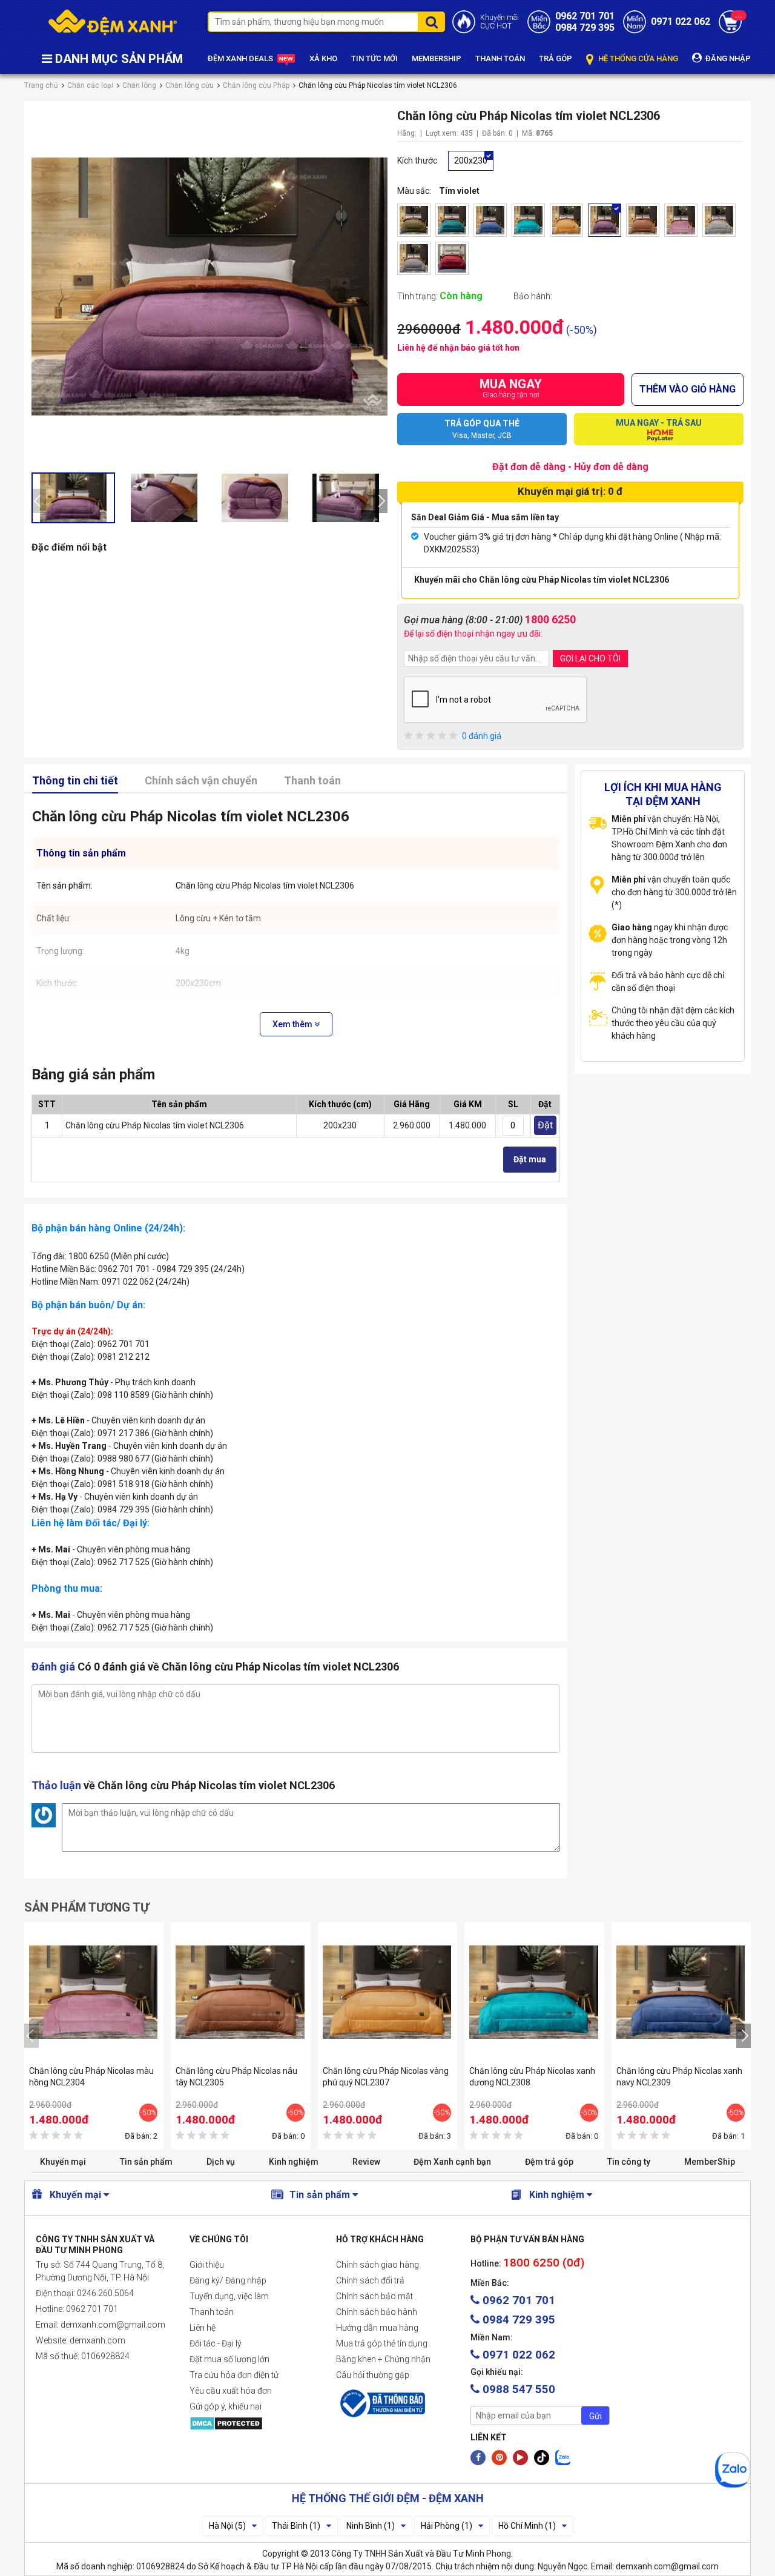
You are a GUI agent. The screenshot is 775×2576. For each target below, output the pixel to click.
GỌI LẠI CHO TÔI (590, 658)
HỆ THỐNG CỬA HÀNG (637, 58)
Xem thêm (293, 1024)
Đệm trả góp (549, 2162)
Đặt (545, 1125)
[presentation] (39, 501)
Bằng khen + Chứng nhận (383, 2359)
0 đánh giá (482, 736)
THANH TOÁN (500, 58)
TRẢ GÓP (556, 58)
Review (366, 2162)
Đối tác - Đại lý (216, 2343)
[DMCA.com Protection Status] (253, 2423)
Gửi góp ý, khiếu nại (226, 2406)
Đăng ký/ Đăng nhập (228, 2280)
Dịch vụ (221, 2162)
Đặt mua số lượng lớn (229, 2359)
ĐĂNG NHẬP (727, 58)
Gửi (595, 2416)
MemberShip (710, 2162)
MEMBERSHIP (437, 58)
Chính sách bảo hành (377, 2312)
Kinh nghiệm (294, 2162)
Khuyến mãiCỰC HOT (500, 22)
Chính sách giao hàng (378, 2265)
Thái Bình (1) (296, 2526)
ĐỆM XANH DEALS (241, 58)
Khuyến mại (63, 2162)
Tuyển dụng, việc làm (229, 2296)
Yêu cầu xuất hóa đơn (231, 2391)
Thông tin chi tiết (75, 780)
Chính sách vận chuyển (201, 780)
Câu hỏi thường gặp (373, 2375)
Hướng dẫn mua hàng (377, 2328)
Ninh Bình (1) (371, 2526)
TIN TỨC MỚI (374, 58)
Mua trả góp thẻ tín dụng (382, 2343)
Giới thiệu (207, 2265)
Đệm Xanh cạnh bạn (452, 2162)
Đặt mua (530, 1159)
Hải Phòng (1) (447, 2526)
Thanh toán (312, 780)
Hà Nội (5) (227, 2526)
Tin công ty (629, 2162)
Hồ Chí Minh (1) (527, 2526)
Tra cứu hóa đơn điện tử (234, 2375)
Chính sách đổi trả (370, 2280)
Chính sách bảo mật (374, 2296)
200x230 (471, 161)
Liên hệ (203, 2328)
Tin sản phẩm (146, 2162)
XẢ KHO (323, 58)
